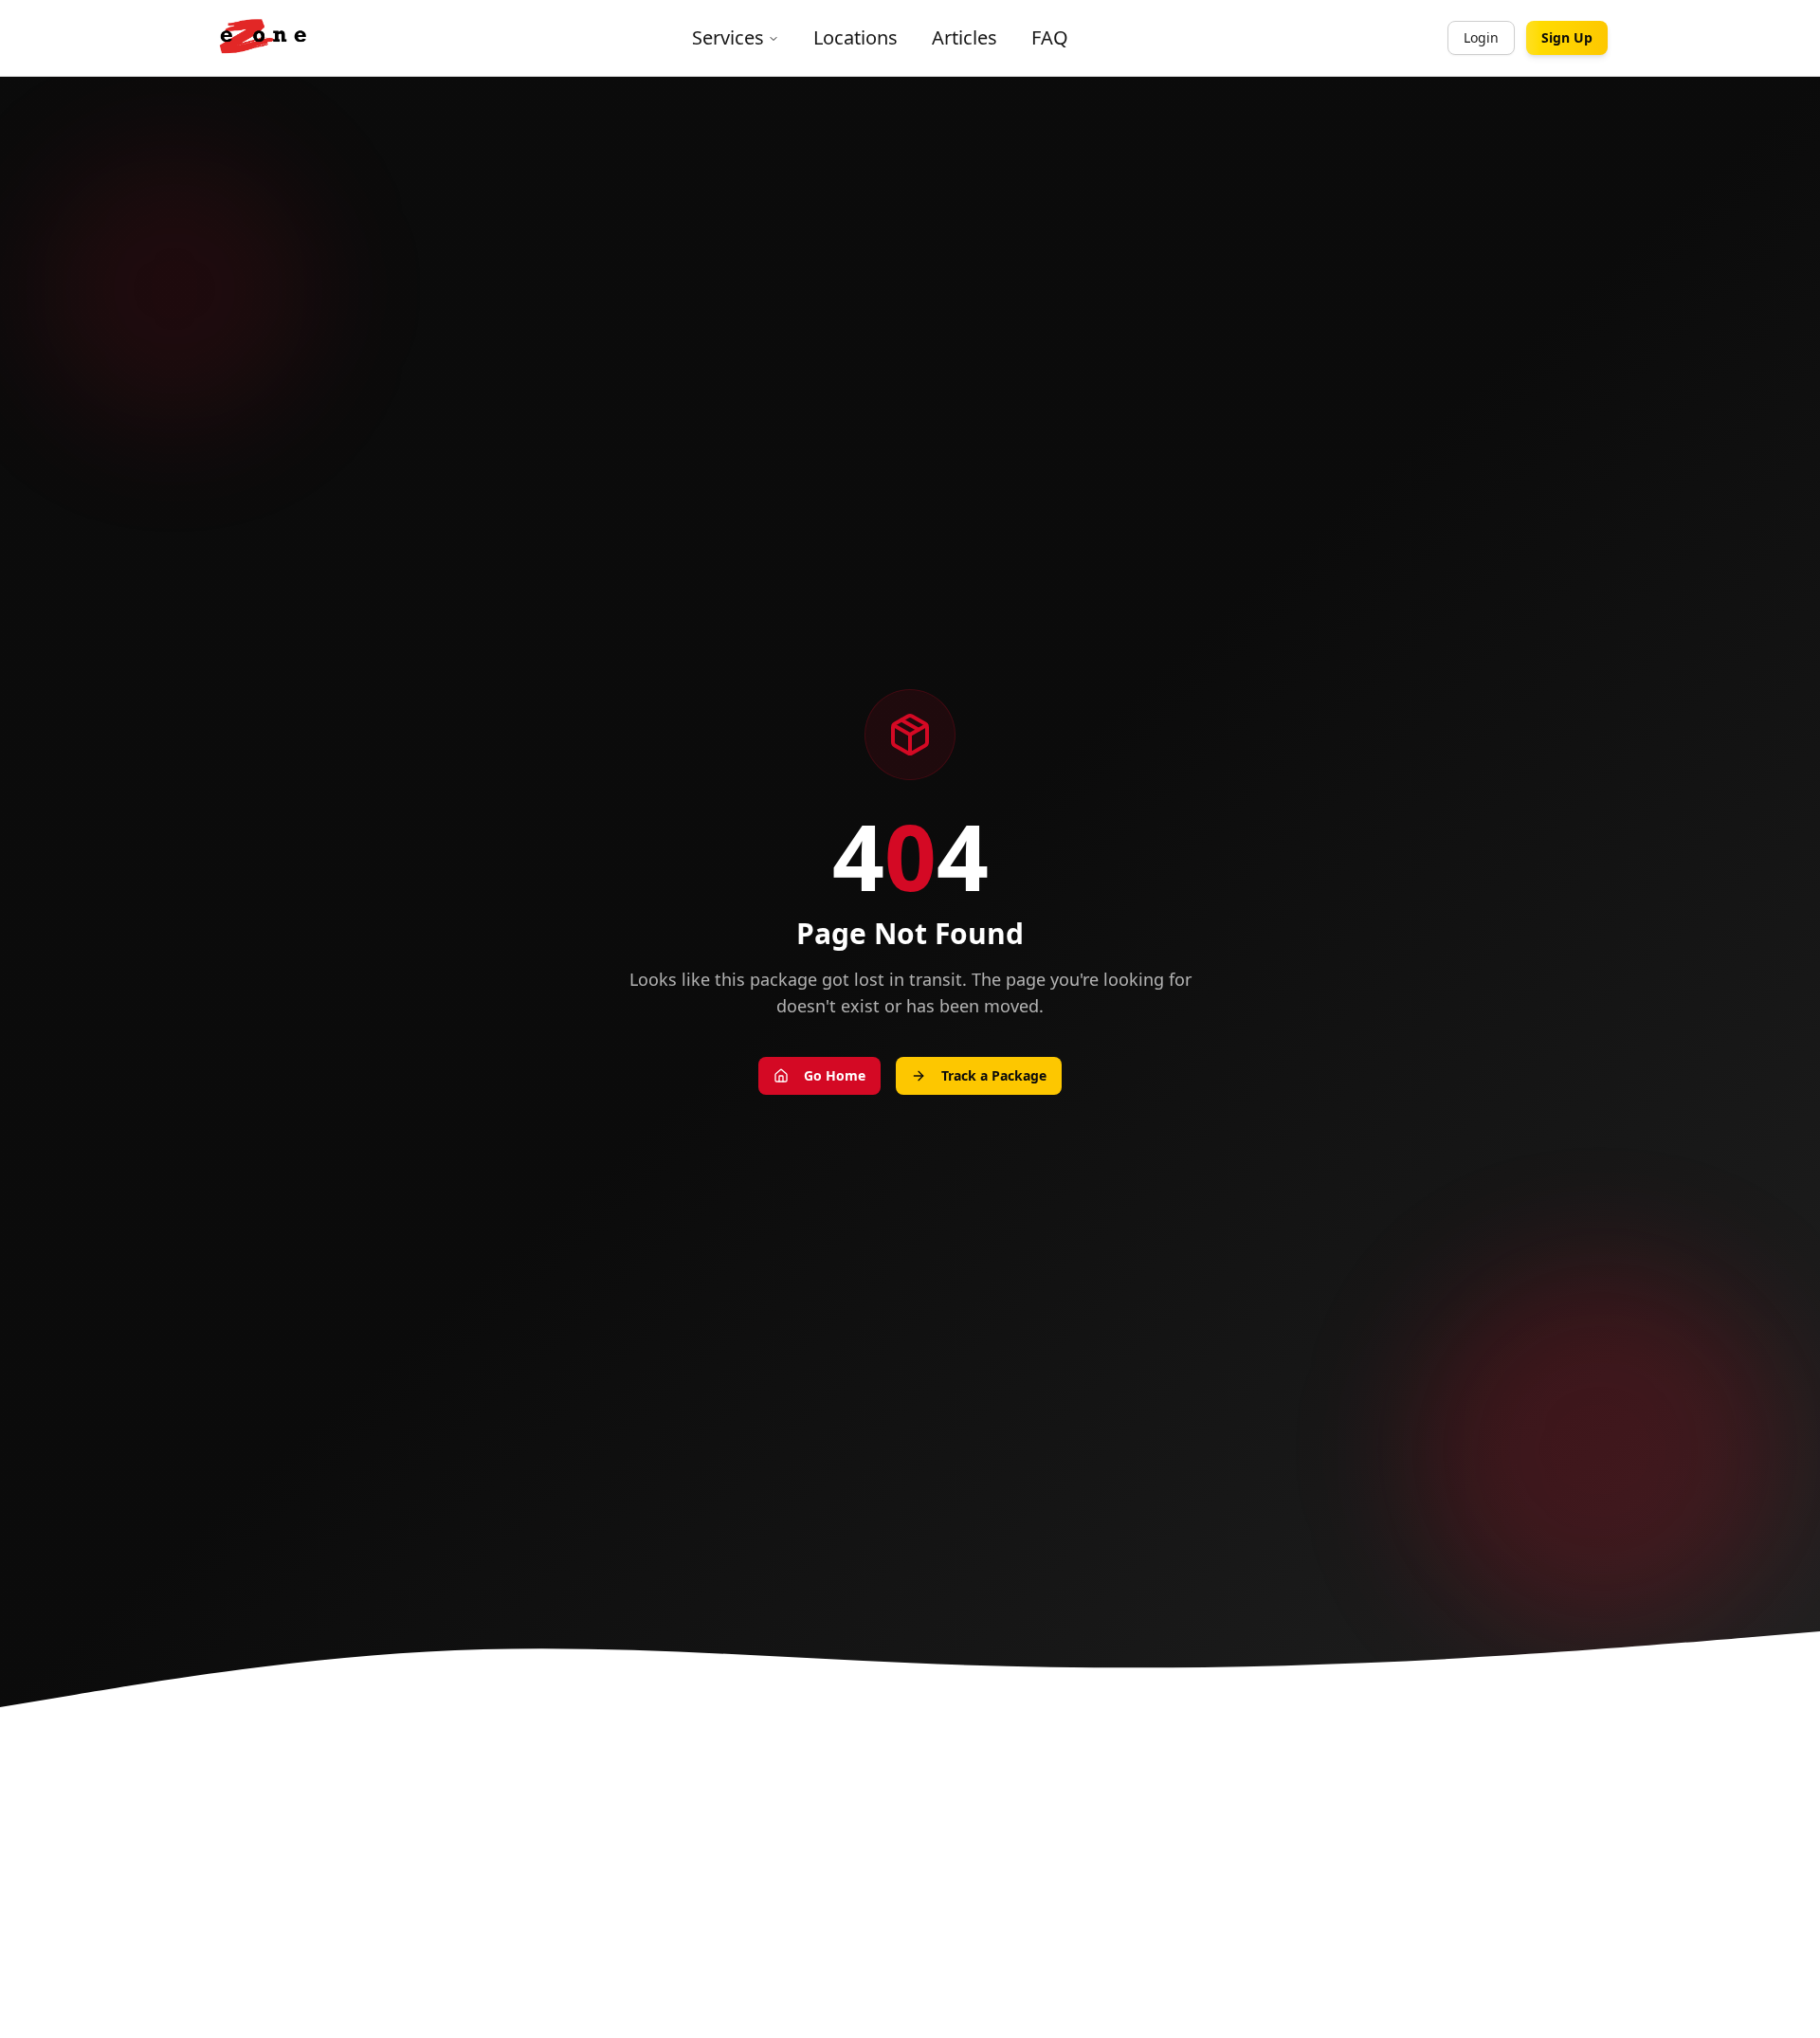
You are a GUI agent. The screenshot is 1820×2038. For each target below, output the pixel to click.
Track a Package (994, 1075)
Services (728, 37)
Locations (855, 37)
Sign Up (1567, 37)
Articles (965, 37)
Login (1481, 37)
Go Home (835, 1075)
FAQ (1050, 37)
